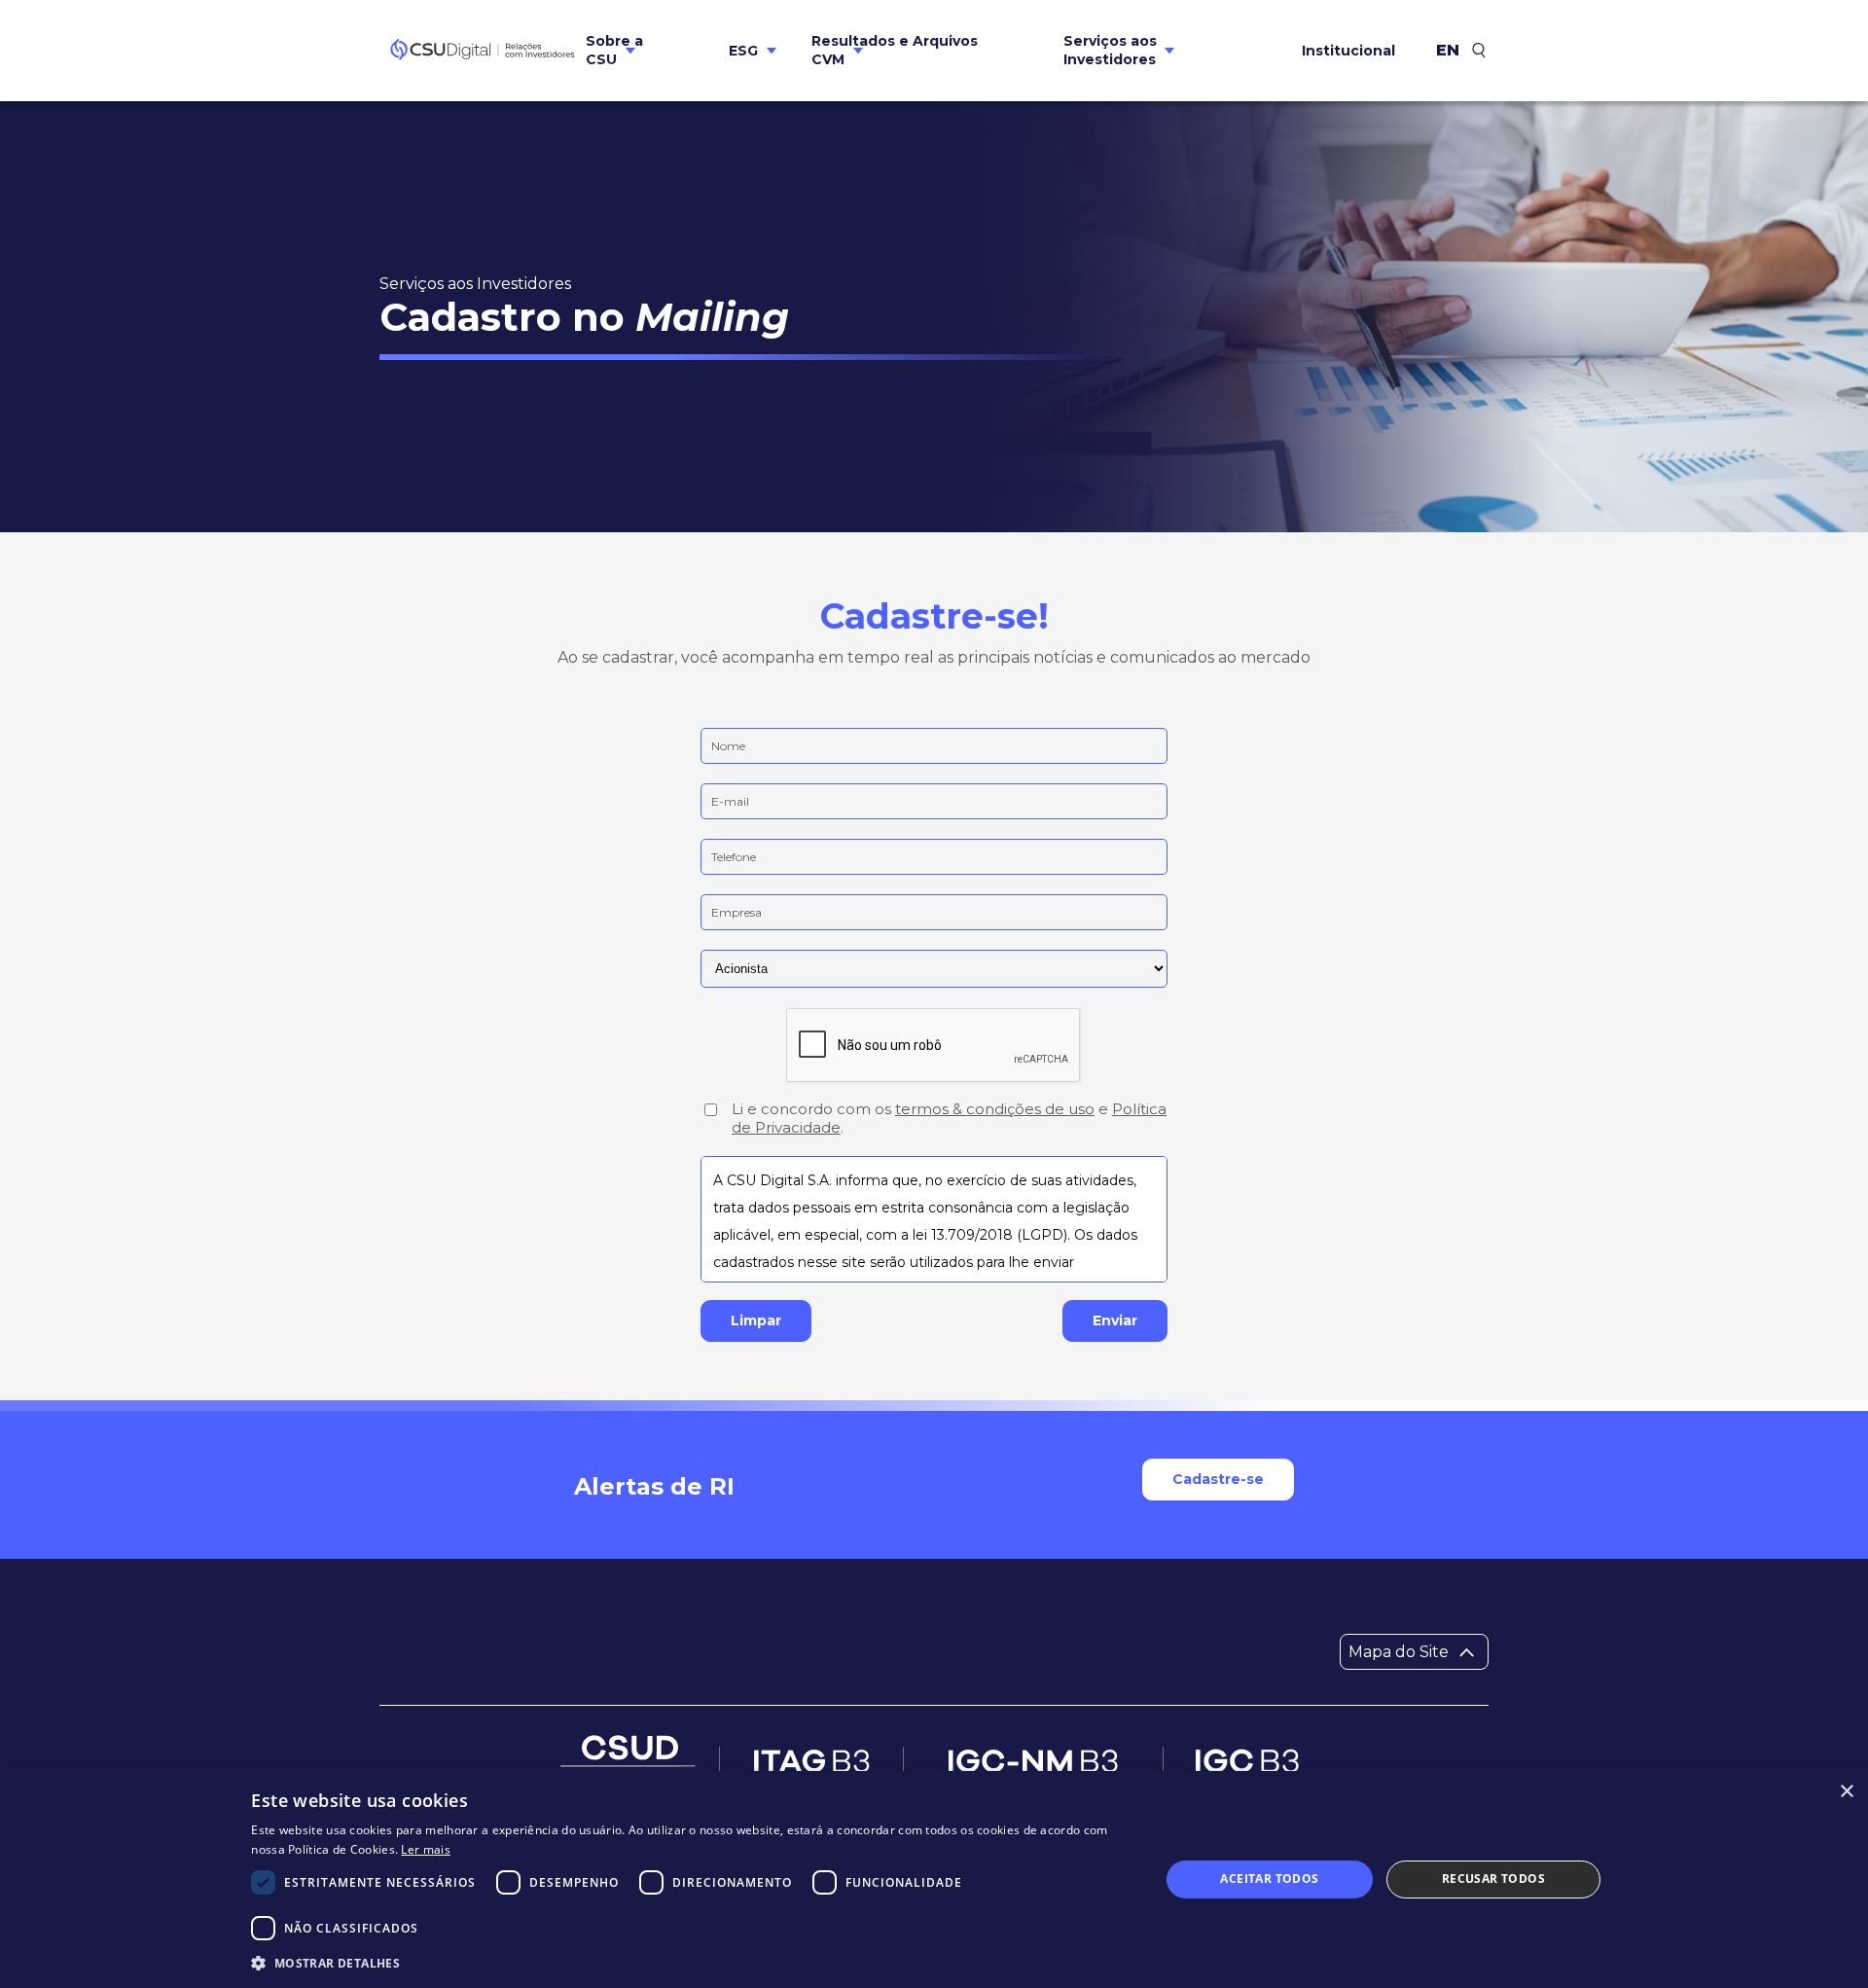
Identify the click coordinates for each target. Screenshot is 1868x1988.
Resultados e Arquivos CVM (895, 50)
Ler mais (425, 1849)
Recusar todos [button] (1493, 1879)
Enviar (1115, 1320)
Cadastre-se (1218, 1479)
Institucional (1348, 51)
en (1448, 51)
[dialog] (934, 1880)
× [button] (1846, 1792)
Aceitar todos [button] (1269, 1879)
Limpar (756, 1320)
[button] (692, 1962)
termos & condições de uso (995, 1109)
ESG (743, 51)
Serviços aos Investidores (1110, 50)
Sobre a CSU (614, 50)
